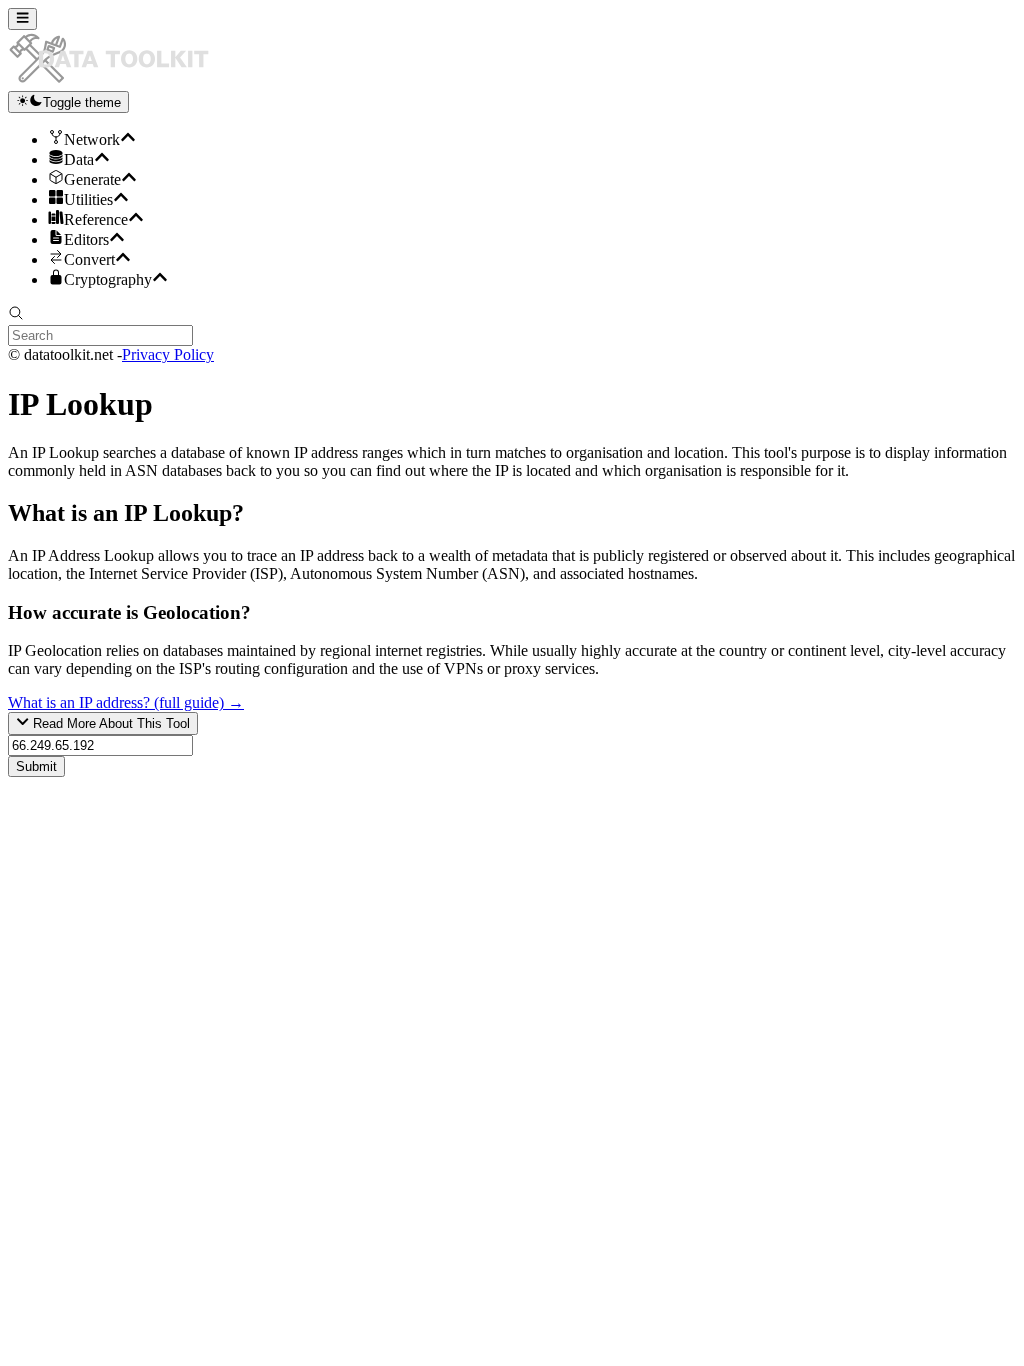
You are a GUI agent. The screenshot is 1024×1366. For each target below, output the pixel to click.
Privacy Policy (168, 354)
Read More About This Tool (109, 724)
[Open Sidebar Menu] (22, 19)
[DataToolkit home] (118, 81)
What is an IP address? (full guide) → (126, 702)
